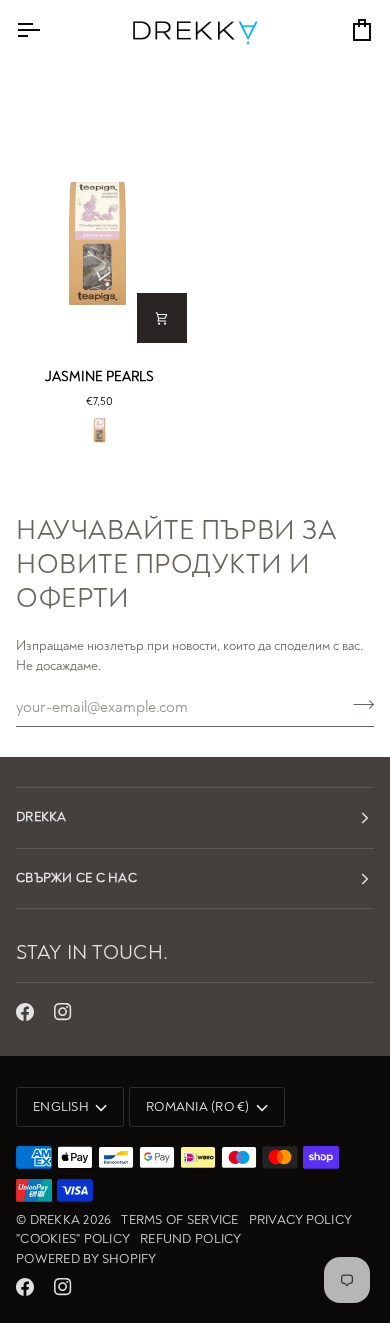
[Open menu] (46, 30)
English (61, 1107)
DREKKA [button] (41, 817)
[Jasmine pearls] (97, 243)
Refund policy (190, 1239)
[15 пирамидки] (100, 430)
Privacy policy (301, 1220)
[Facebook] (25, 1012)
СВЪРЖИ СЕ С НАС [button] (76, 878)
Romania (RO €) (198, 1107)
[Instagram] (63, 1012)
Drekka (55, 1220)
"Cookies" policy (73, 1239)
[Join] (357, 704)
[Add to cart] (162, 318)
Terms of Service (179, 1220)
